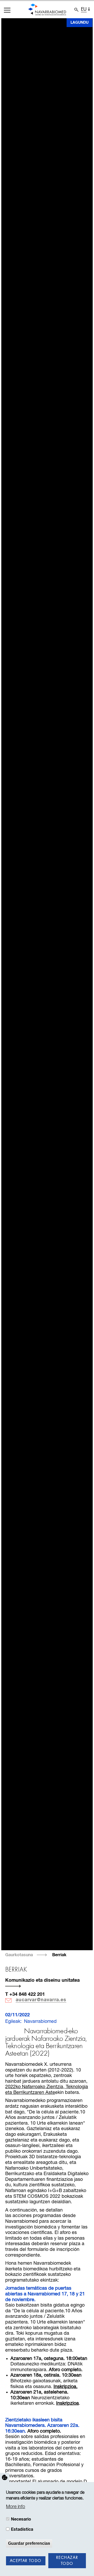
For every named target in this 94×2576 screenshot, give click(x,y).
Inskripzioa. (66, 2387)
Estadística (22, 2529)
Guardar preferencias (29, 2543)
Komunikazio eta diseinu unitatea (42, 1980)
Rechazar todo (67, 2561)
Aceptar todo (26, 2561)
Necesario (21, 2519)
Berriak (59, 1955)
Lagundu (80, 23)
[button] (7, 10)
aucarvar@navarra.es (41, 2000)
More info (16, 2507)
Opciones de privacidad (5, 2478)
